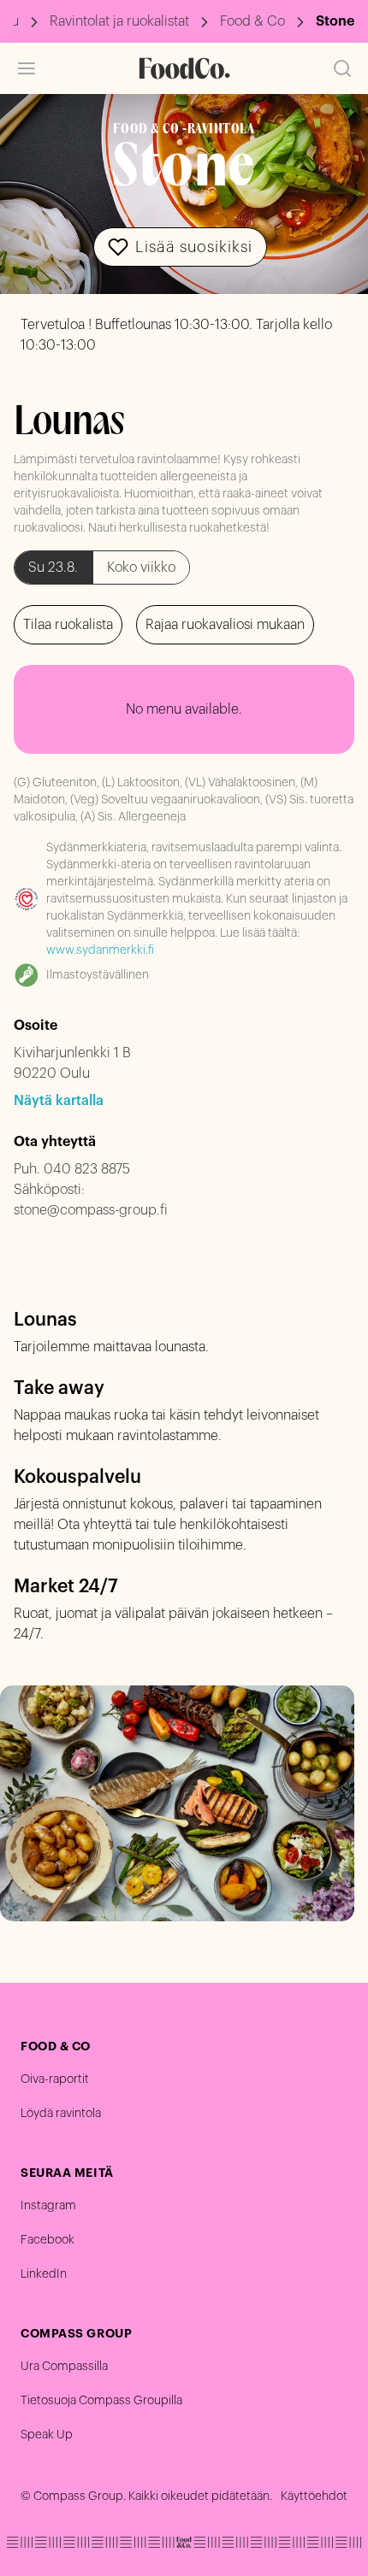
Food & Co (252, 21)
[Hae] (342, 68)
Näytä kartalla (59, 1101)
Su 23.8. (53, 568)
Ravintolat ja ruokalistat (119, 21)
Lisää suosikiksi (194, 247)
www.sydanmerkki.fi (100, 950)
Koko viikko (141, 568)
